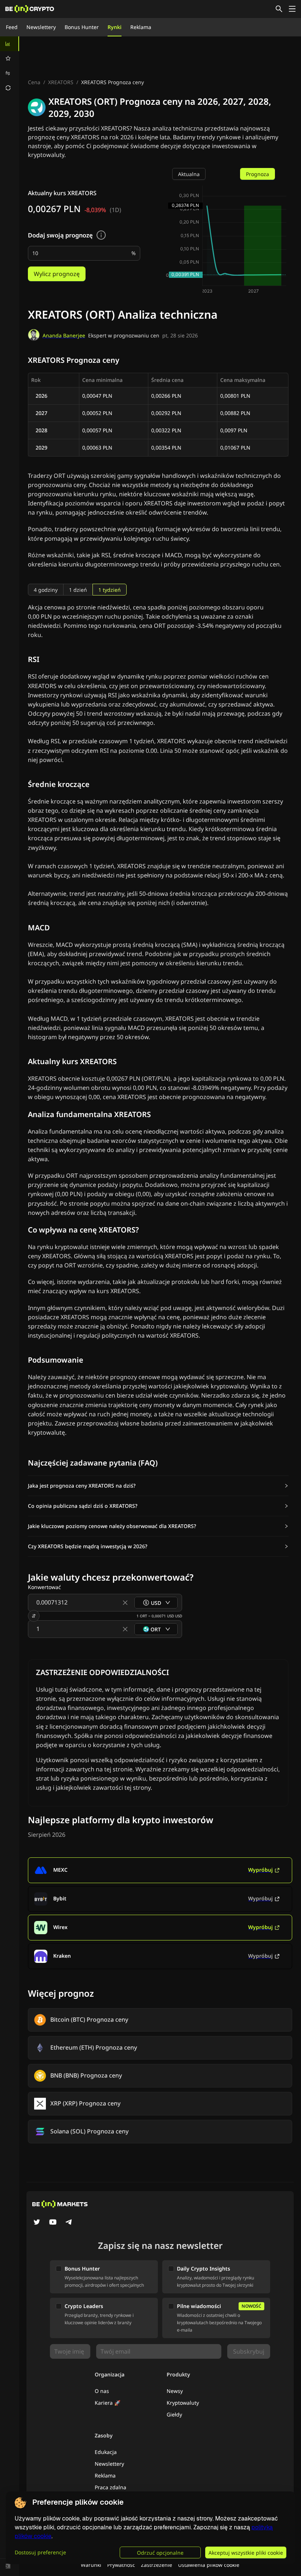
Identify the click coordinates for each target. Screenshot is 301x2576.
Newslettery (41, 27)
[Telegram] (69, 2223)
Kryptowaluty (183, 2403)
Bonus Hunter (82, 27)
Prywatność (121, 2565)
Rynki (115, 27)
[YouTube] (53, 2223)
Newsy (175, 2391)
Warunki (91, 2565)
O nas (102, 2391)
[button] (158, 1486)
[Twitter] (37, 2223)
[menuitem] (10, 44)
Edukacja (106, 2452)
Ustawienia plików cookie (209, 2565)
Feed (12, 27)
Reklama (141, 27)
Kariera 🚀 (108, 2403)
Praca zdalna (110, 2487)
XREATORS (61, 82)
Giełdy (174, 2414)
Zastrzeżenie (157, 2565)
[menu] (10, 66)
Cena (34, 82)
